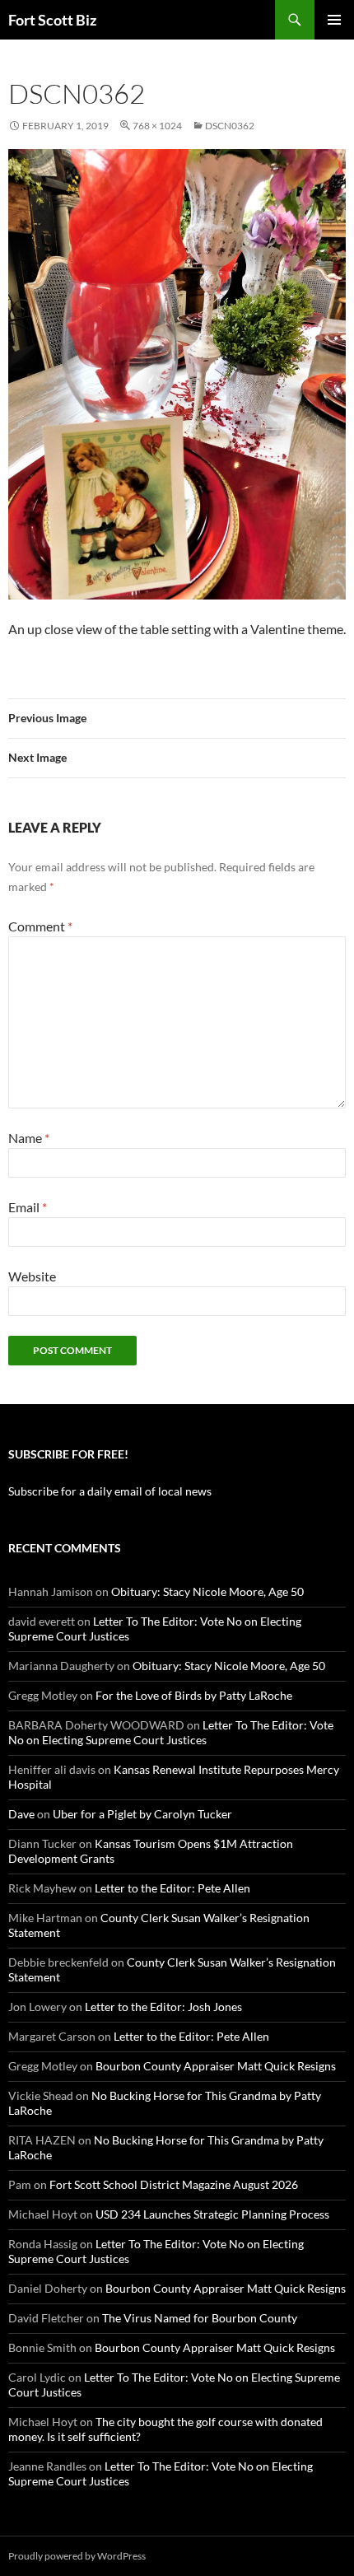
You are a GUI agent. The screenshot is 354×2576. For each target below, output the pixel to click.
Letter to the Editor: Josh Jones (163, 2007)
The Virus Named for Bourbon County (200, 2318)
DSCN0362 (230, 126)
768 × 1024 (157, 126)
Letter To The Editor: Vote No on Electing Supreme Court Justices (171, 1732)
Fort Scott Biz (52, 20)
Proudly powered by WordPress (77, 2556)
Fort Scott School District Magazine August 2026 (174, 2184)
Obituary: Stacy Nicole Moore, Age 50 (207, 1591)
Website (32, 1276)
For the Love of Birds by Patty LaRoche (194, 1695)
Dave (21, 1814)
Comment (40, 926)
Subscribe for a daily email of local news (110, 1491)
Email (28, 1207)
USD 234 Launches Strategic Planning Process (212, 2214)
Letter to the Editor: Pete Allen (172, 1888)
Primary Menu (334, 20)
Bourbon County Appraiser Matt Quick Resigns (216, 2066)
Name (29, 1138)
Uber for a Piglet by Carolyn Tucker (142, 1814)
